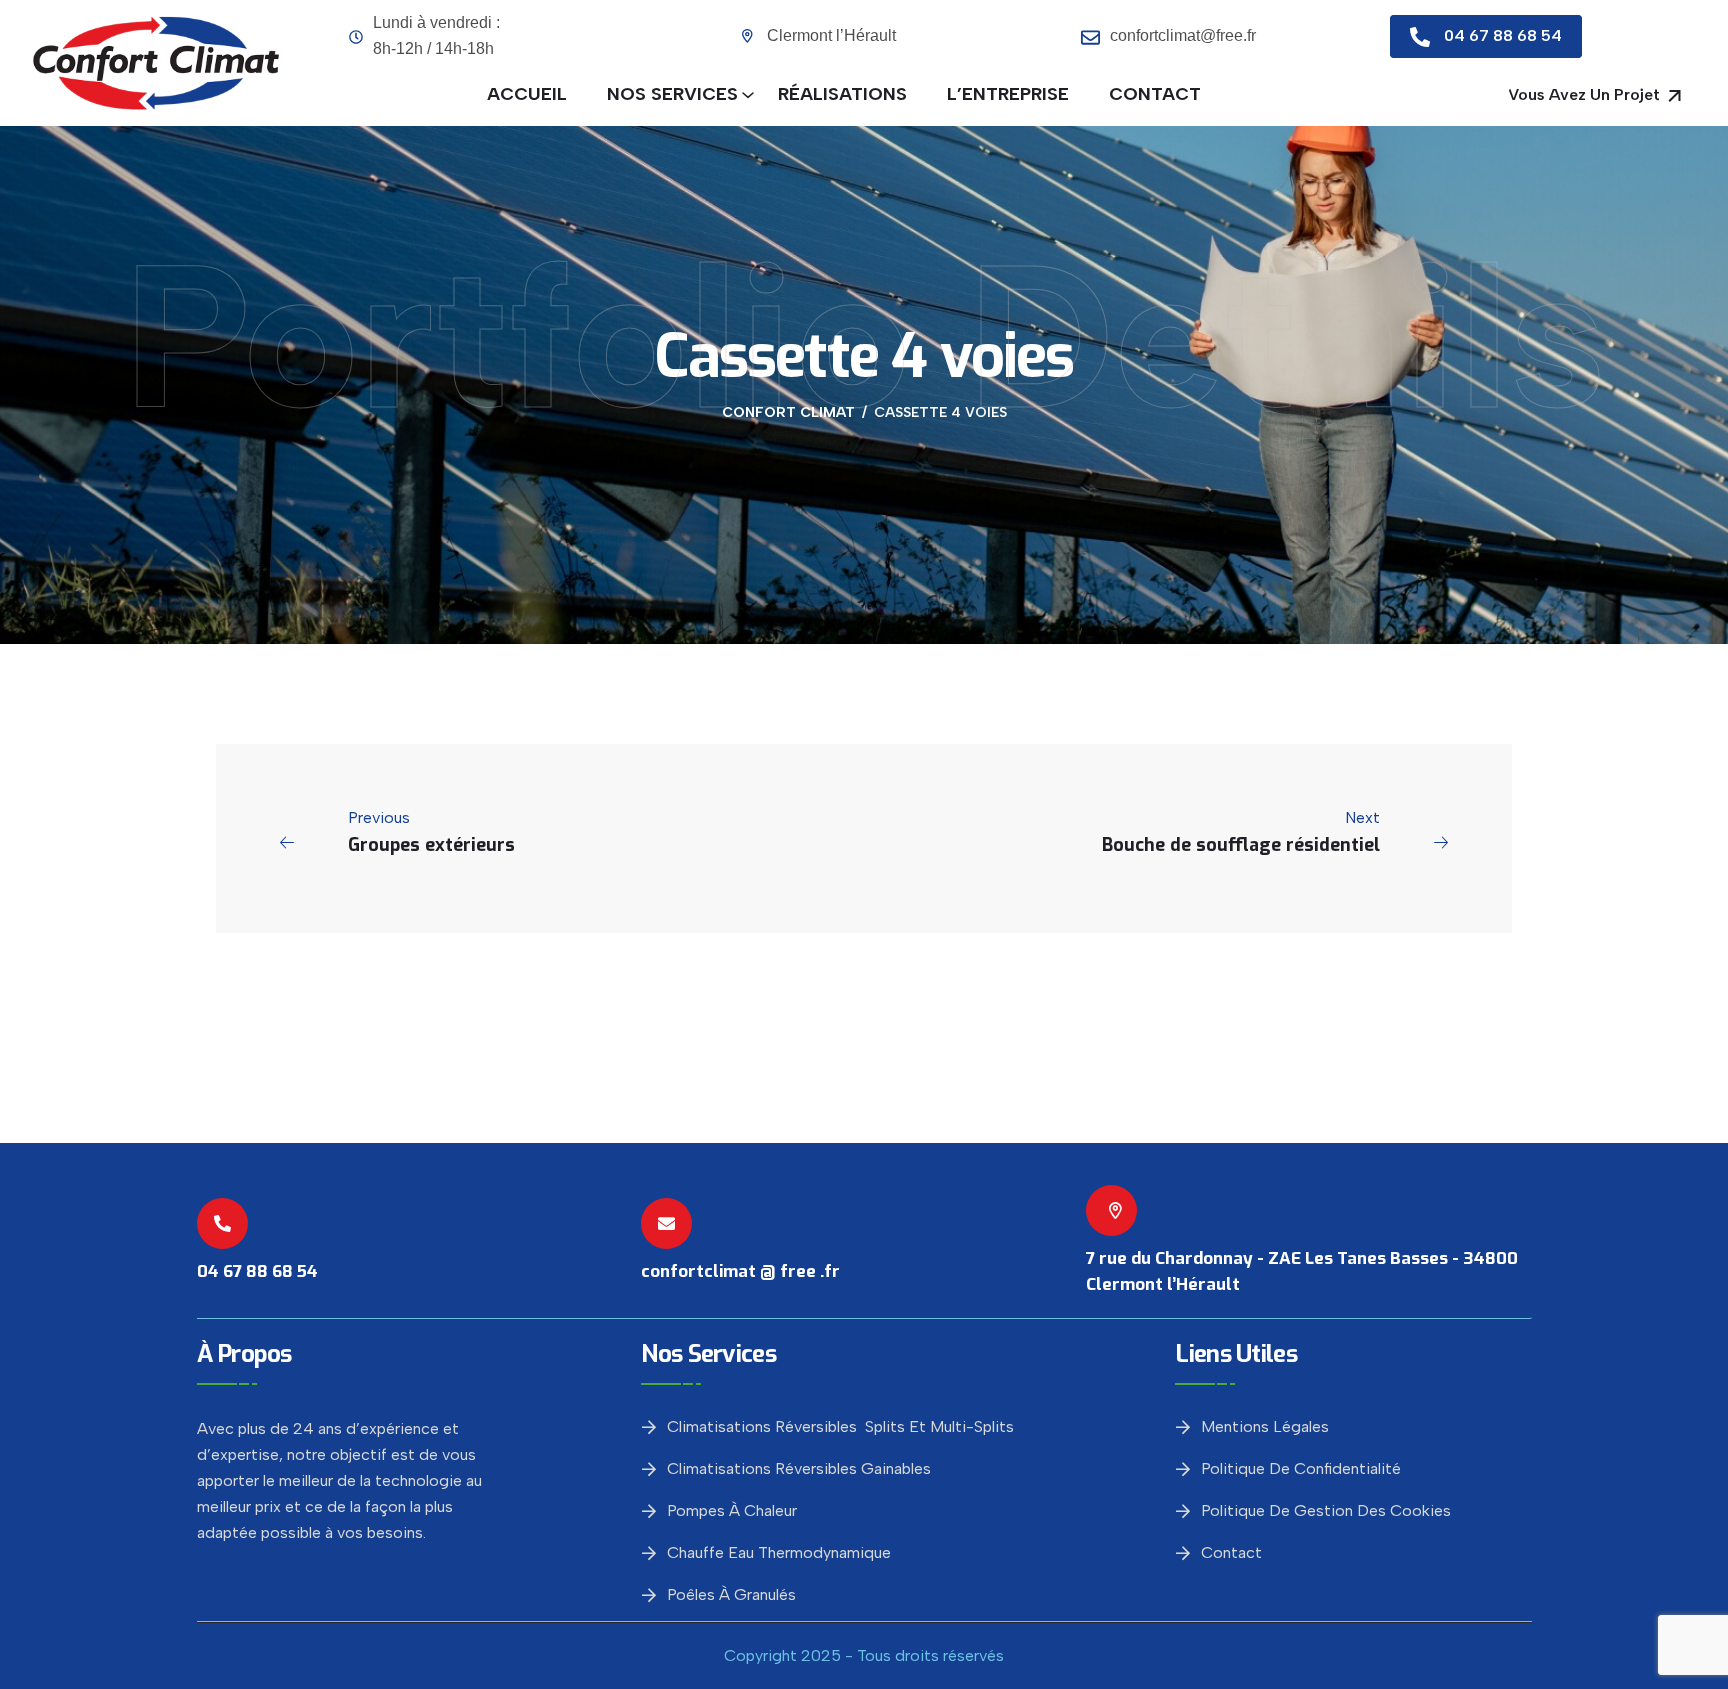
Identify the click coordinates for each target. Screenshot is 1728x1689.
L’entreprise (1008, 94)
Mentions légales (1265, 1426)
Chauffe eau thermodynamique (779, 1552)
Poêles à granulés (731, 1594)
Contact (1155, 94)
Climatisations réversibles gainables (799, 1468)
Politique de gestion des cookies (1326, 1510)
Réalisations (842, 94)
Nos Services (672, 94)
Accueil (527, 94)
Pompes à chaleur (732, 1510)
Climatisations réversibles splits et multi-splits (840, 1426)
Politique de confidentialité (1301, 1468)
